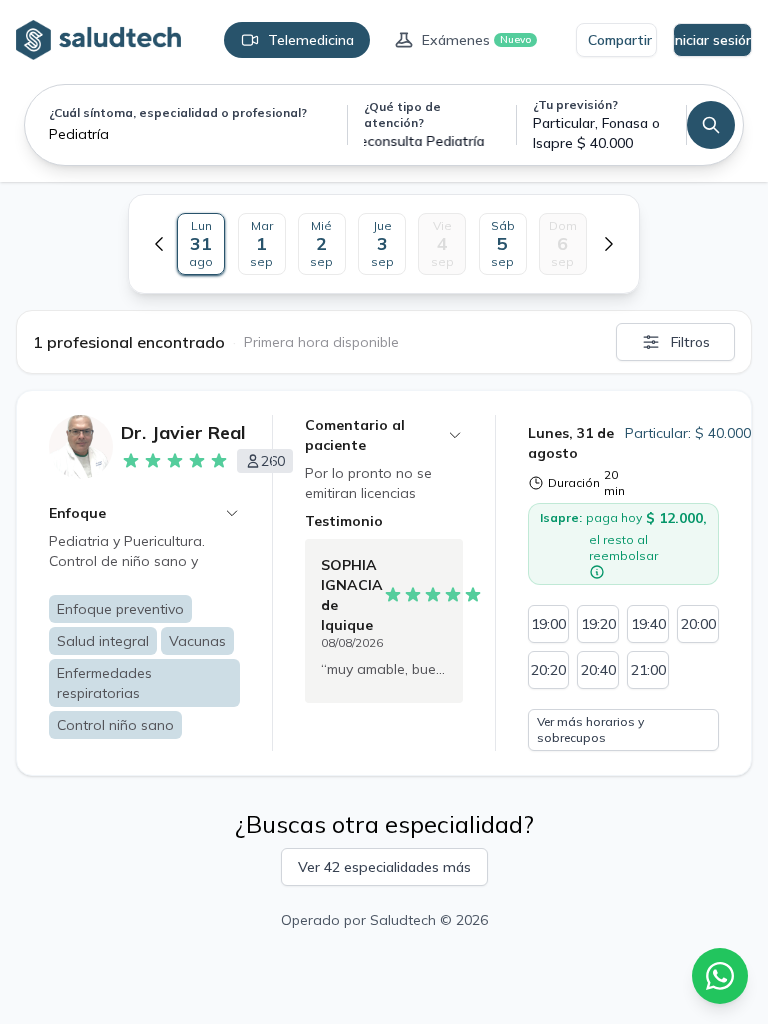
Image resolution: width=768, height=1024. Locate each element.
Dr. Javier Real (183, 432)
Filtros (690, 342)
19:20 (598, 624)
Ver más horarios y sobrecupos (590, 729)
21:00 (648, 670)
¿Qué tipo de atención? (402, 114)
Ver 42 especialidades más (384, 867)
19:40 (648, 624)
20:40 (598, 670)
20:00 (698, 624)
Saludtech (403, 920)
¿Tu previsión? (575, 104)
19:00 (548, 624)
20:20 (548, 670)
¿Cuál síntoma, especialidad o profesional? (178, 112)
